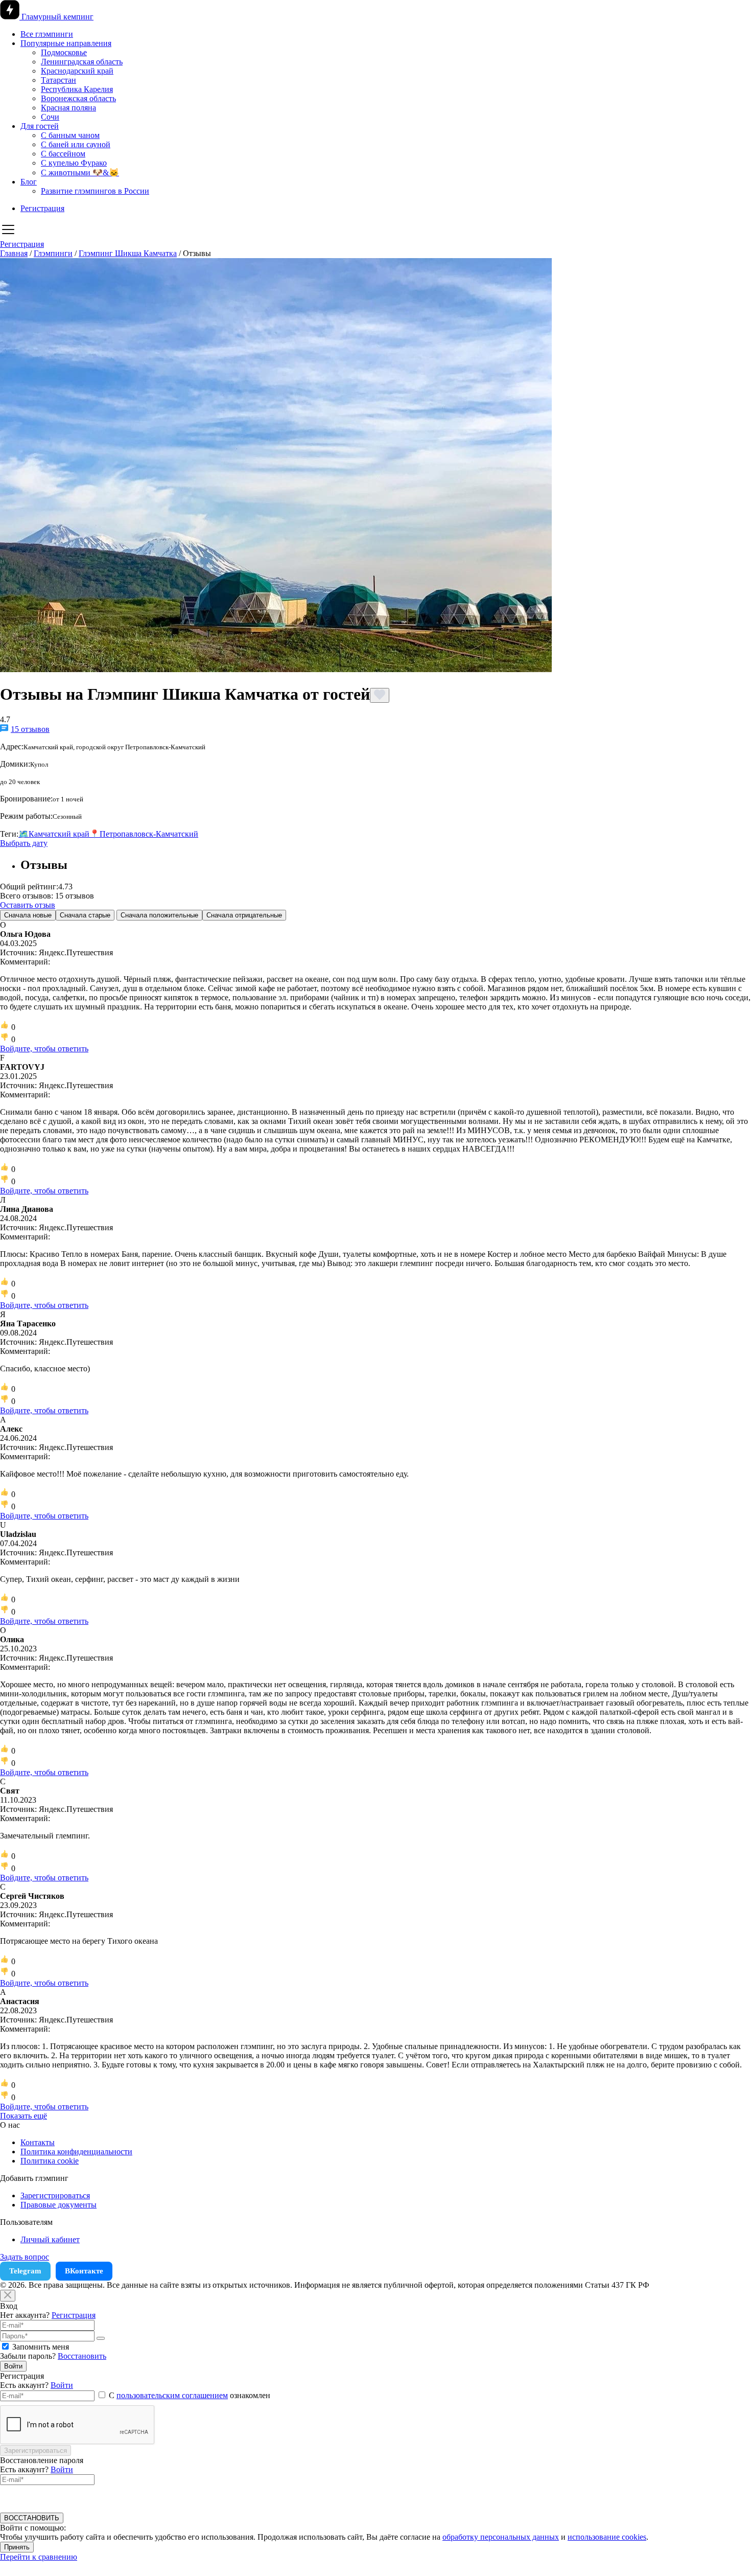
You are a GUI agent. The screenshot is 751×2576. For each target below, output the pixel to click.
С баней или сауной (76, 144)
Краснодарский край (77, 71)
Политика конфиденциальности (76, 2152)
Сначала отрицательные (244, 915)
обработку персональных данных (501, 2537)
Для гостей (40, 126)
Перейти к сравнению (39, 2557)
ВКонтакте (84, 2271)
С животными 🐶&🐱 (80, 172)
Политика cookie (50, 2161)
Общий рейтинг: (29, 887)
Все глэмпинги (47, 34)
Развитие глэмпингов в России (95, 191)
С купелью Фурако (74, 163)
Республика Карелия (77, 89)
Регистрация (42, 208)
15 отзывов (30, 729)
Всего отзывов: (27, 896)
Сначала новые (28, 915)
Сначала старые (85, 915)
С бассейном (63, 154)
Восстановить (82, 2356)
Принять (17, 2547)
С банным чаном (70, 135)
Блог (29, 182)
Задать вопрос (25, 2257)
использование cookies (607, 2537)
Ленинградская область (82, 62)
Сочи (50, 117)
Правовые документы (58, 2205)
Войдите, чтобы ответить (44, 1049)
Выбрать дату (24, 843)
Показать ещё (24, 2116)
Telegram (25, 2271)
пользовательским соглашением (172, 2395)
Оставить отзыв (28, 905)
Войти (13, 2366)
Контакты (38, 2142)
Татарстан (58, 80)
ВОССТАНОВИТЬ (32, 2518)
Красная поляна (68, 108)
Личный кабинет (50, 2239)
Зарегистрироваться (55, 2195)
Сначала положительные (159, 915)
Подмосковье (64, 52)
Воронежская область (78, 98)
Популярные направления (66, 43)
